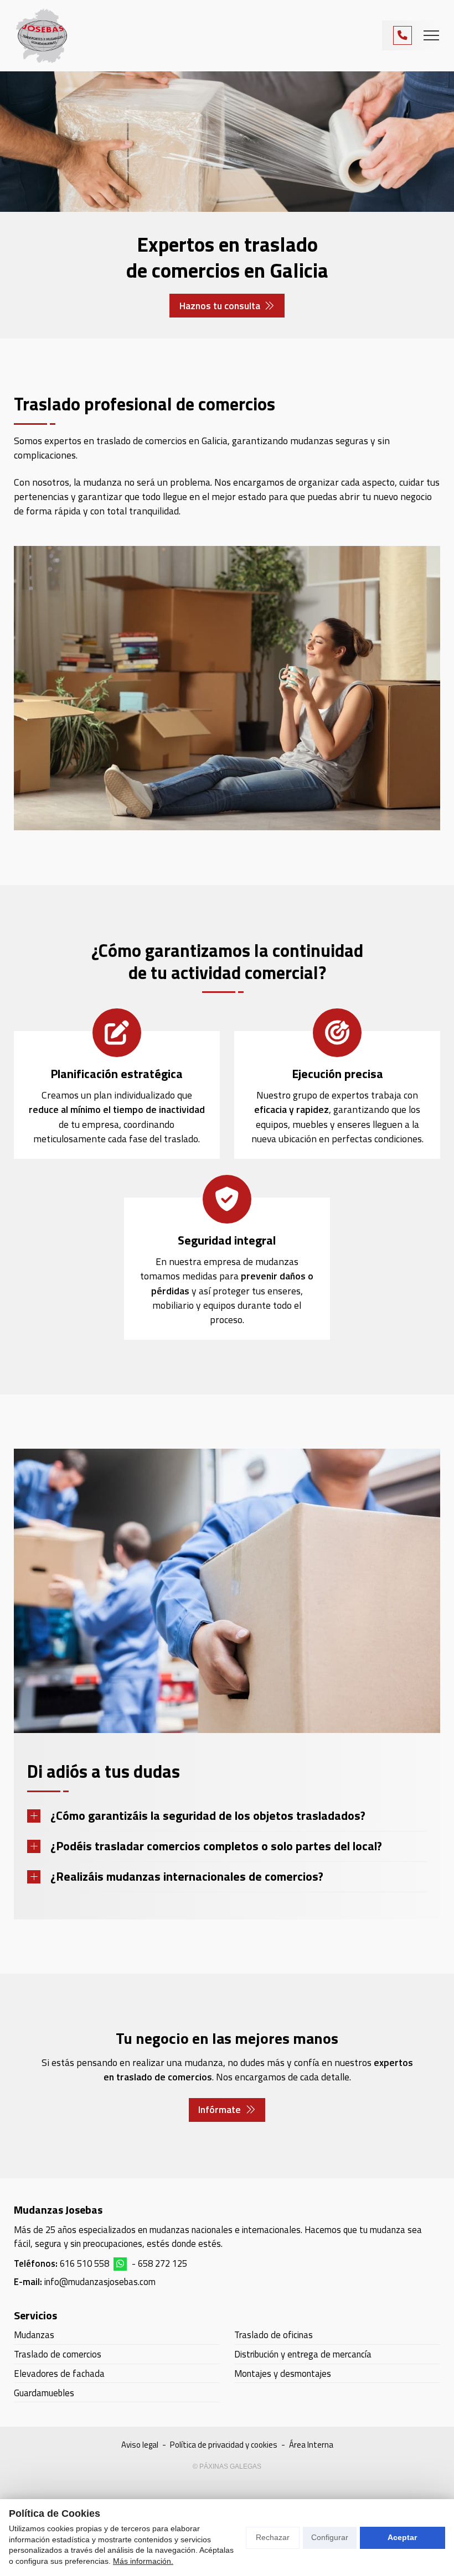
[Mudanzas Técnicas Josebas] (42, 36)
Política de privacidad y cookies (224, 2445)
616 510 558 (84, 2263)
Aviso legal (140, 2445)
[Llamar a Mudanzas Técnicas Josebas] (403, 35)
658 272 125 (162, 2263)
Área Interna (311, 2445)
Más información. (143, 2561)
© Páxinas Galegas (227, 2466)
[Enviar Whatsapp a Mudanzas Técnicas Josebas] (120, 2264)
